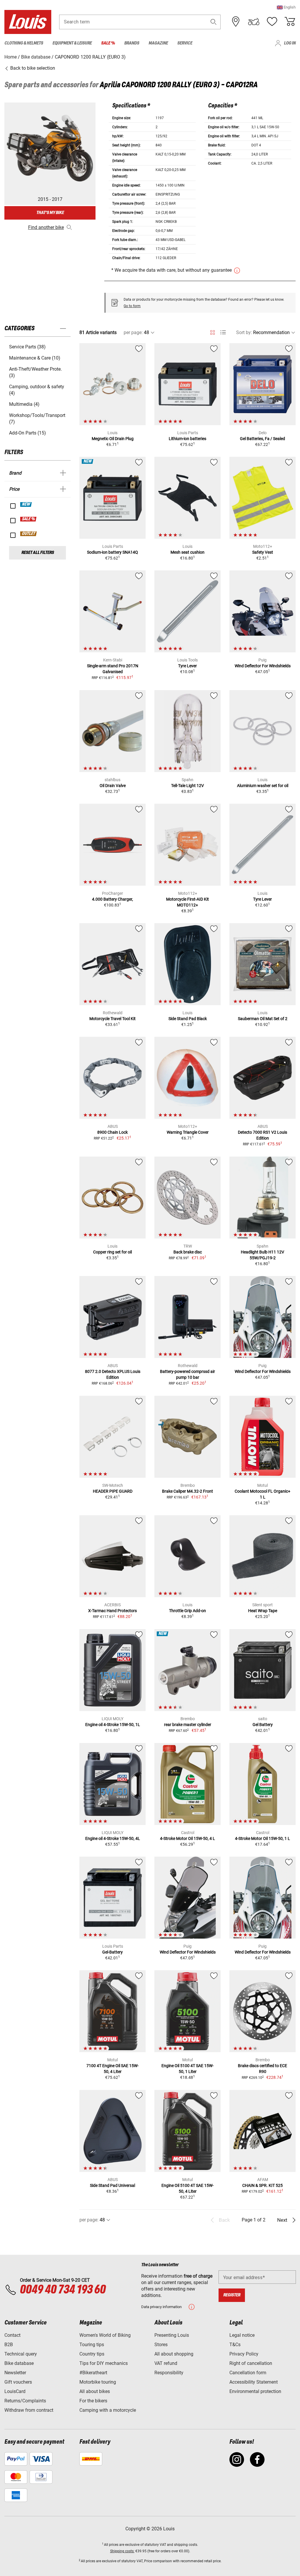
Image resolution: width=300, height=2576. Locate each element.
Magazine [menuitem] (158, 43)
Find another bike (46, 227)
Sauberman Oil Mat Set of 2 (263, 1019)
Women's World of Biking (105, 2335)
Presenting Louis (172, 2335)
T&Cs (235, 2345)
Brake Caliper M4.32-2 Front (187, 1491)
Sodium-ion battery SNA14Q (112, 552)
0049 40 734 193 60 (63, 2290)
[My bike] (254, 22)
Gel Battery (263, 1725)
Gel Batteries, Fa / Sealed (262, 439)
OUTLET (29, 534)
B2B (9, 2345)
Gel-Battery (112, 1952)
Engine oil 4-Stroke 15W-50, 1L (113, 1725)
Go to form (132, 306)
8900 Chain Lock (112, 1132)
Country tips (92, 2354)
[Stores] (236, 22)
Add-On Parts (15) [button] (28, 433)
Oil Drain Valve (113, 786)
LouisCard (15, 2391)
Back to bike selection (32, 68)
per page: (133, 332)
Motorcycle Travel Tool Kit (112, 1019)
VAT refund (166, 2363)
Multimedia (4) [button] (24, 404)
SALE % (29, 519)
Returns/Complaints (25, 2401)
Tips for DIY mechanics (104, 2363)
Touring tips (92, 2345)
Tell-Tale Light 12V (187, 786)
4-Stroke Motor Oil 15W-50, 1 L (262, 1838)
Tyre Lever (187, 666)
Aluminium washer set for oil (263, 786)
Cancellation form (248, 2373)
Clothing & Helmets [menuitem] (24, 43)
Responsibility (169, 2373)
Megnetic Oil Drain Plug (113, 439)
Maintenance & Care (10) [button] (35, 358)
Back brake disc (188, 1252)
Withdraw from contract (29, 2410)
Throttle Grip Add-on (187, 1611)
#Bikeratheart (93, 2373)
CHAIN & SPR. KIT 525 (262, 2185)
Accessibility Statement (254, 2382)
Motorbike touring (98, 2382)
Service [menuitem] (185, 43)
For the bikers (93, 2401)
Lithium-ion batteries (187, 439)
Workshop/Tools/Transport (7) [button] (37, 419)
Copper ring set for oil (112, 1252)
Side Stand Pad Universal (112, 2185)
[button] (286, 7)
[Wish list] (272, 22)
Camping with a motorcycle (108, 2410)
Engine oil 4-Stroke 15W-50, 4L (113, 1838)
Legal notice (242, 2335)
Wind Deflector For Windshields (263, 666)
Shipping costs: (122, 2551)
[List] (223, 332)
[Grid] (213, 331)
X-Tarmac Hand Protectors (112, 1611)
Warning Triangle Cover (188, 1132)
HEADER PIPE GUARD (113, 1491)
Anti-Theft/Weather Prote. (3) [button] (35, 372)
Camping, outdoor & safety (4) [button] (37, 390)
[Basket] (290, 22)
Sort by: (244, 332)
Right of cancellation (251, 2363)
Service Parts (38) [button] (27, 347)
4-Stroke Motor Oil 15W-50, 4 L (187, 1838)
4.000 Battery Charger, (112, 899)
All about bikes (95, 2391)
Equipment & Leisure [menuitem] (72, 43)
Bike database (19, 2363)
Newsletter (15, 2373)
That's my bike (50, 213)
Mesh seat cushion (187, 552)
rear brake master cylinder (188, 1725)
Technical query (21, 2354)
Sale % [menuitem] (108, 43)
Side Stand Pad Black (188, 1019)
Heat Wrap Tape (263, 1611)
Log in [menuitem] (290, 43)
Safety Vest (263, 552)
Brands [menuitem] (132, 43)
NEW (26, 504)
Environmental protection (255, 2391)
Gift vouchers (18, 2382)
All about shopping (174, 2354)
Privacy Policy (244, 2354)
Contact (12, 2335)
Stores (161, 2345)
